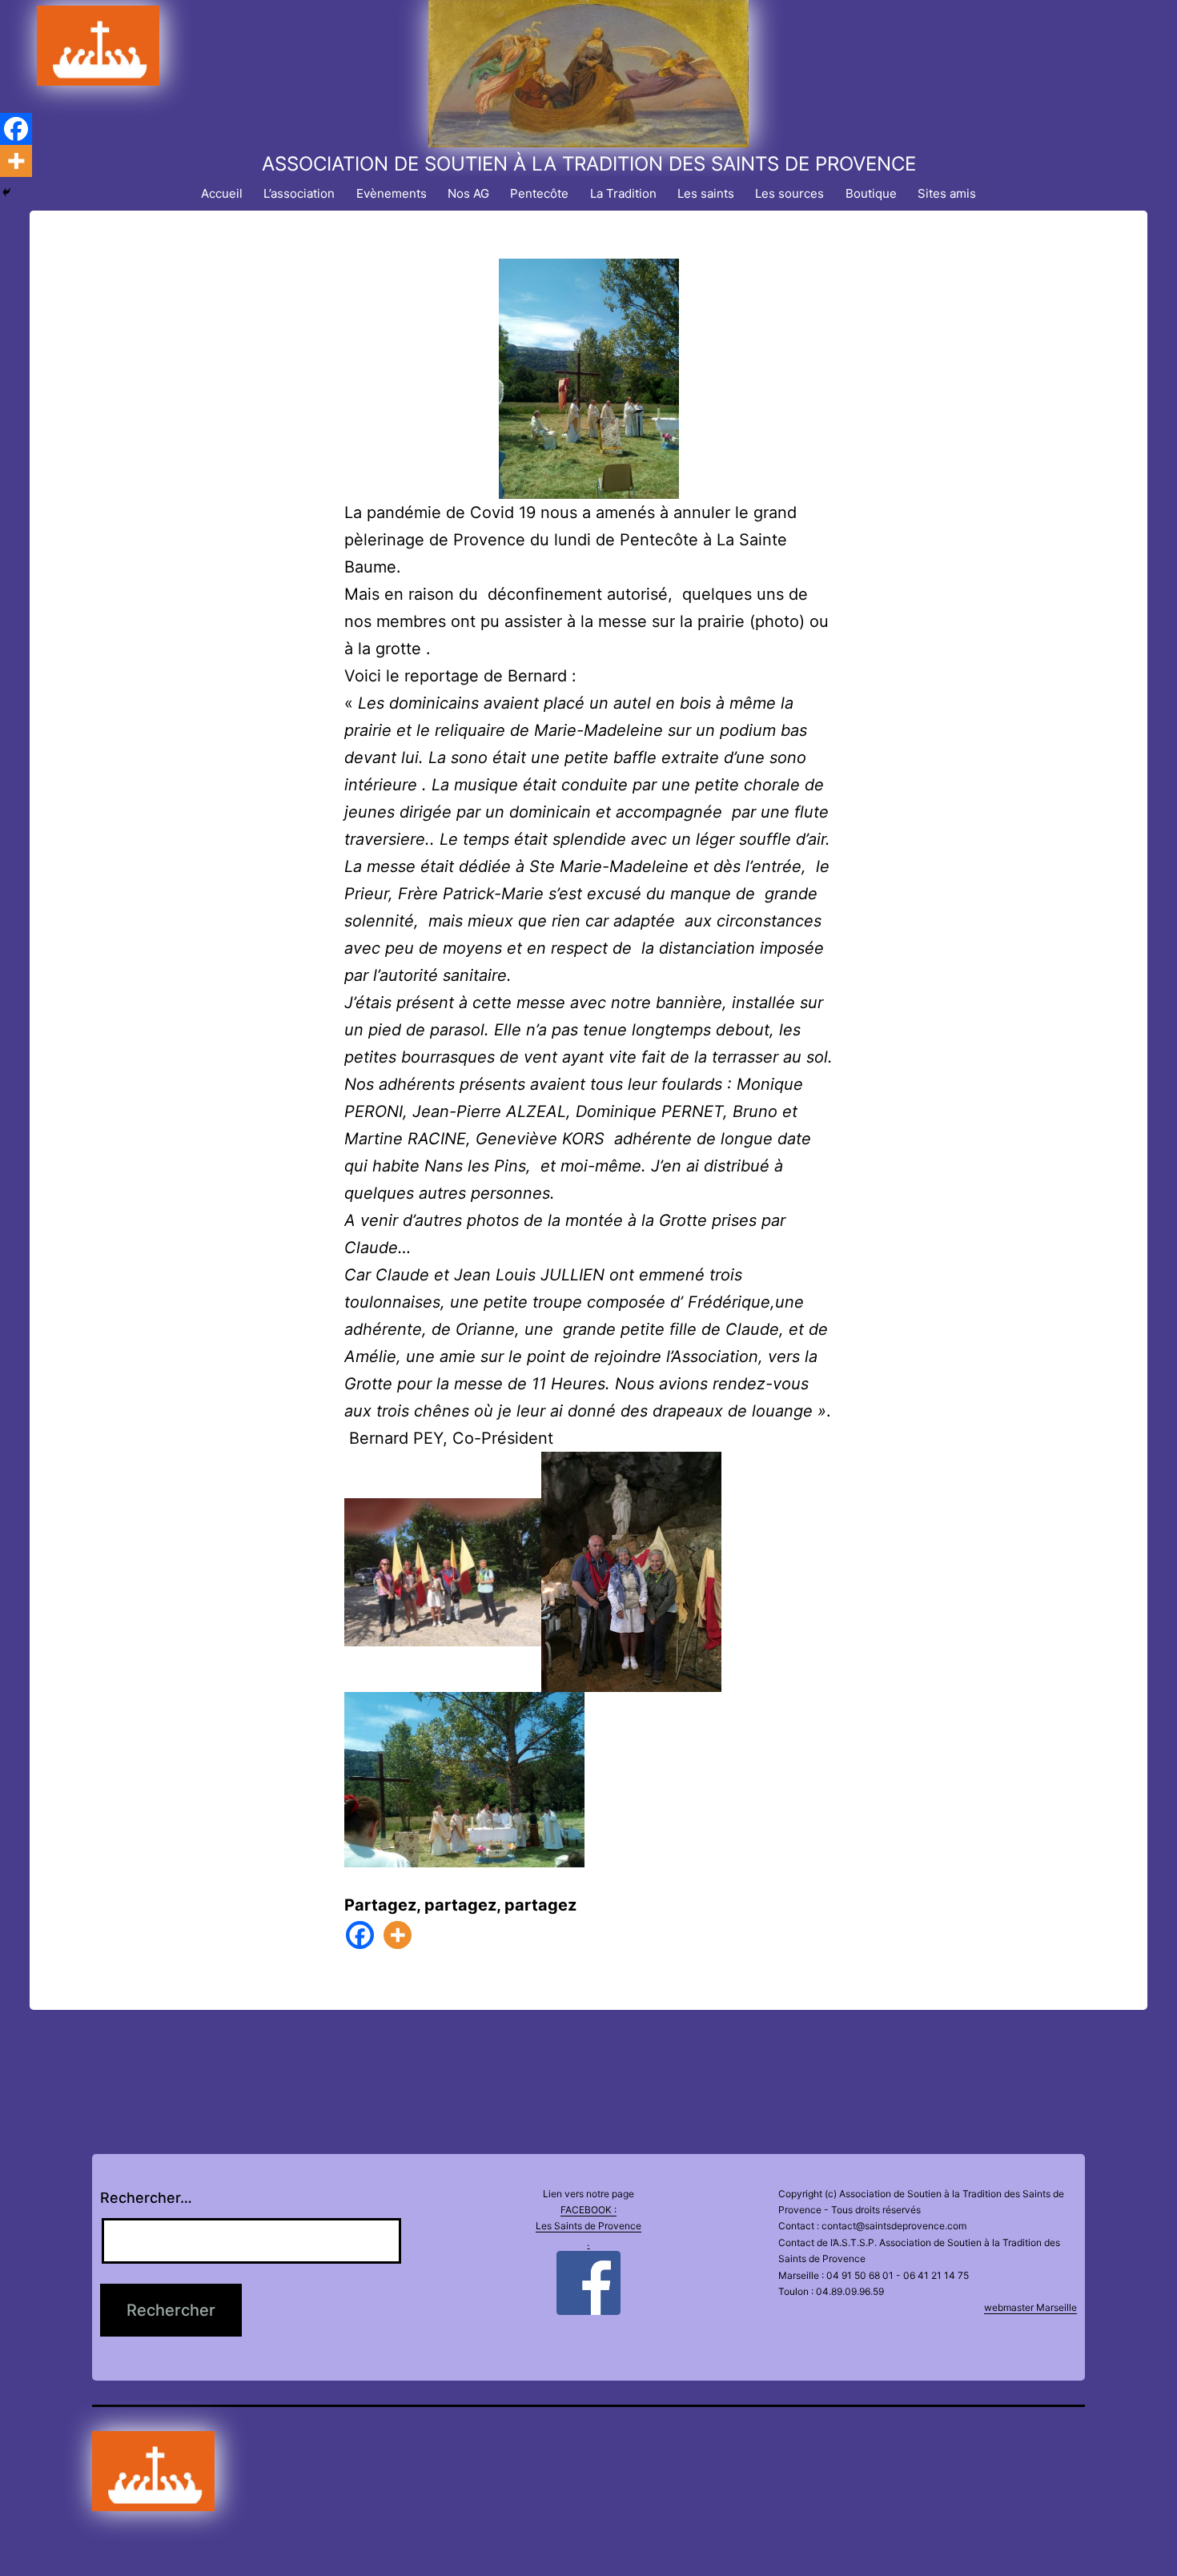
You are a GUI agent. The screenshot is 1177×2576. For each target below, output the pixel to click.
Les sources (789, 193)
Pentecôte (539, 193)
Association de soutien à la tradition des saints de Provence (589, 164)
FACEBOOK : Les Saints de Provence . (588, 2226)
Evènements (392, 193)
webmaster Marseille (1030, 2307)
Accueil (222, 193)
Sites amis (947, 193)
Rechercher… (146, 2198)
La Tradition (623, 193)
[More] (398, 1935)
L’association (299, 193)
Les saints (706, 193)
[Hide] (6, 192)
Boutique (871, 193)
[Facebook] (360, 1935)
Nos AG (468, 193)
